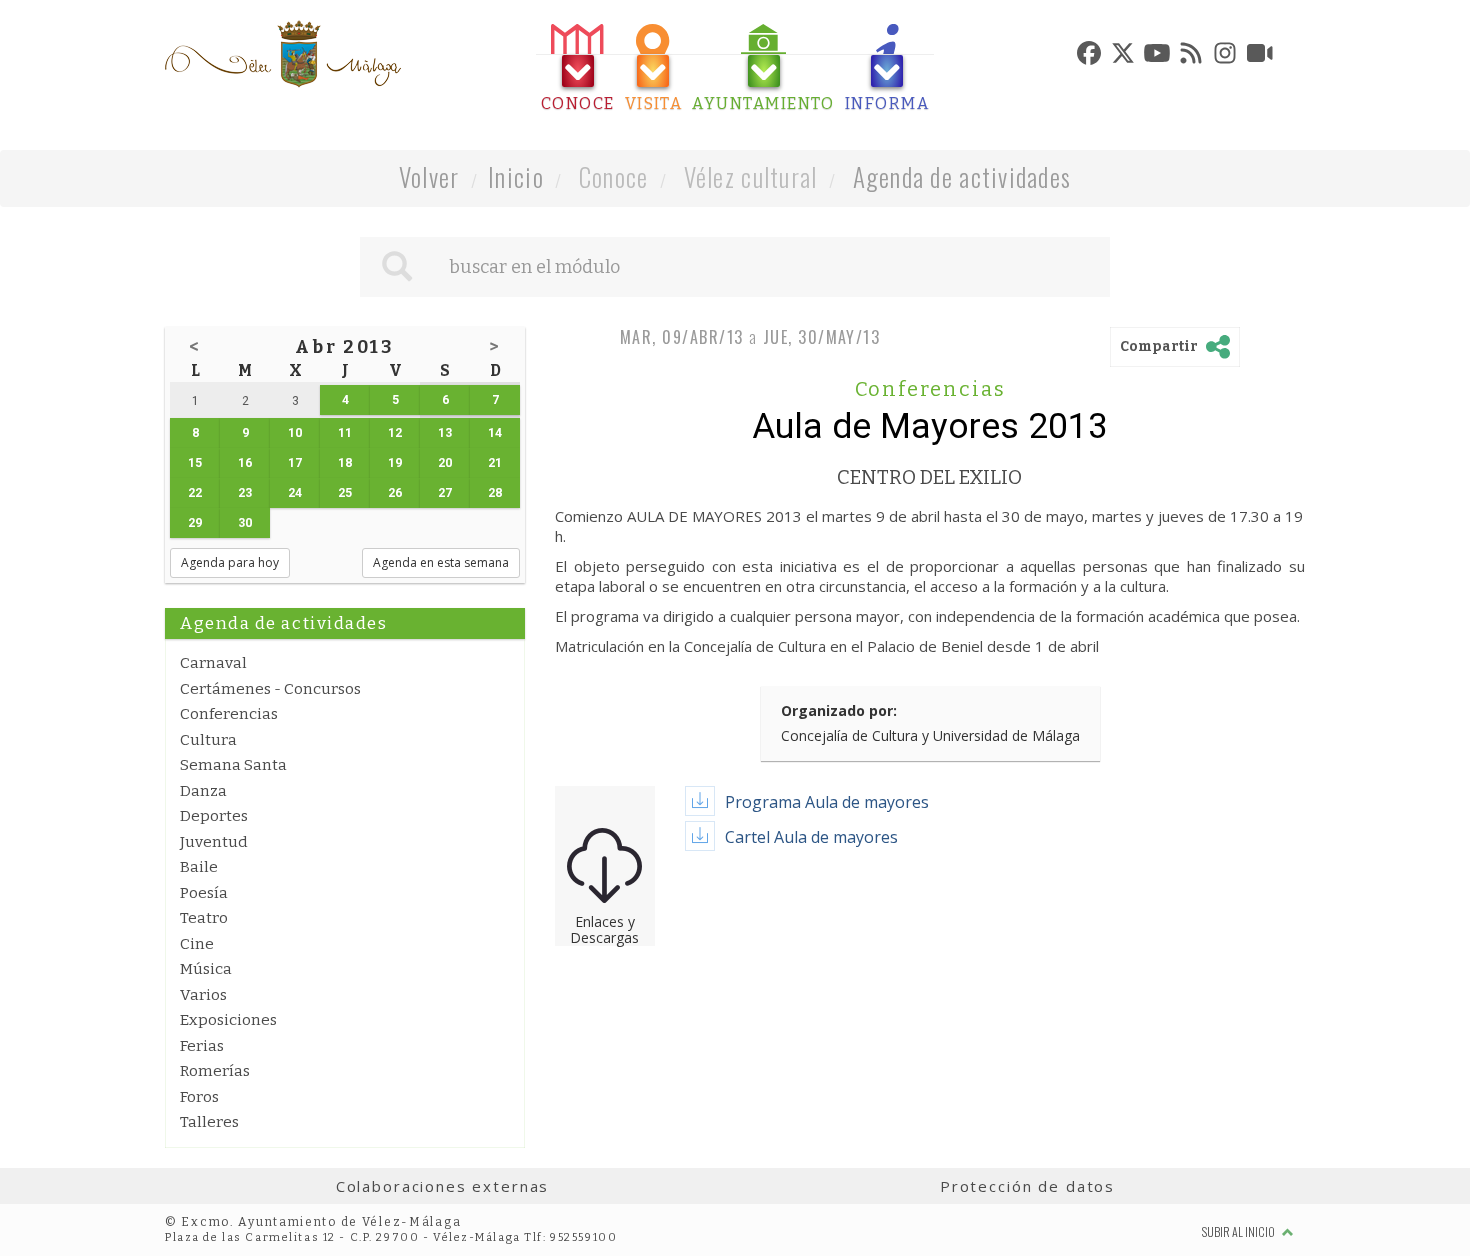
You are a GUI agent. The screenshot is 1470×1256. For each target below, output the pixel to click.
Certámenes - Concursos (270, 689)
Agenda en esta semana (441, 562)
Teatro (204, 918)
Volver (429, 176)
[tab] (578, 68)
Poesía (204, 893)
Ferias (202, 1046)
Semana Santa (233, 765)
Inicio (516, 176)
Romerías (215, 1071)
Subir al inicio (1239, 1231)
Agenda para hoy (230, 562)
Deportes (214, 816)
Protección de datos (1027, 1186)
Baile (199, 867)
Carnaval (213, 663)
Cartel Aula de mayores (811, 837)
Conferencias (229, 714)
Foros (199, 1097)
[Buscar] (397, 267)
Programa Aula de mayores (827, 802)
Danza (203, 791)
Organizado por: (839, 710)
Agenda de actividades (962, 176)
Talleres (209, 1122)
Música (206, 969)
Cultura (208, 740)
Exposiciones (228, 1020)
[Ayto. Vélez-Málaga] (283, 54)
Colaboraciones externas (443, 1186)
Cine (197, 944)
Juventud (214, 842)
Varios (203, 995)
